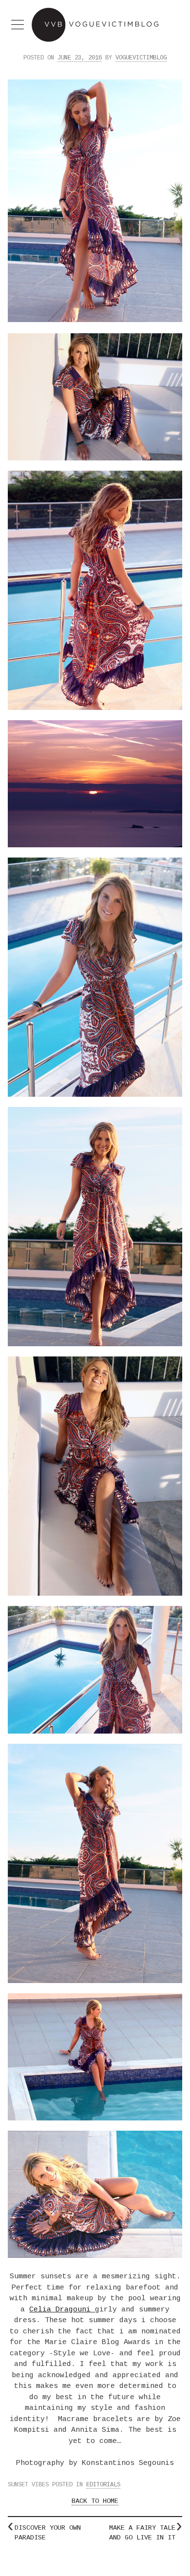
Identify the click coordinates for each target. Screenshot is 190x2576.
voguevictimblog (141, 58)
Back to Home (95, 2501)
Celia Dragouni (62, 2310)
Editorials (103, 2485)
